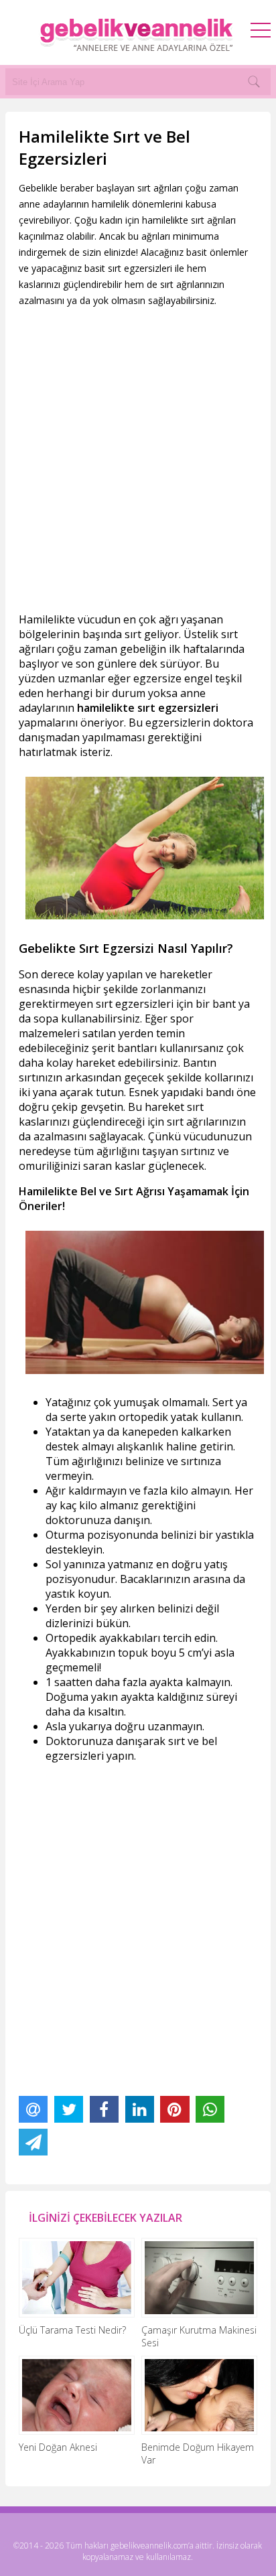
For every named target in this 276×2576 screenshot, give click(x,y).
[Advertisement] (138, 460)
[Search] (254, 82)
